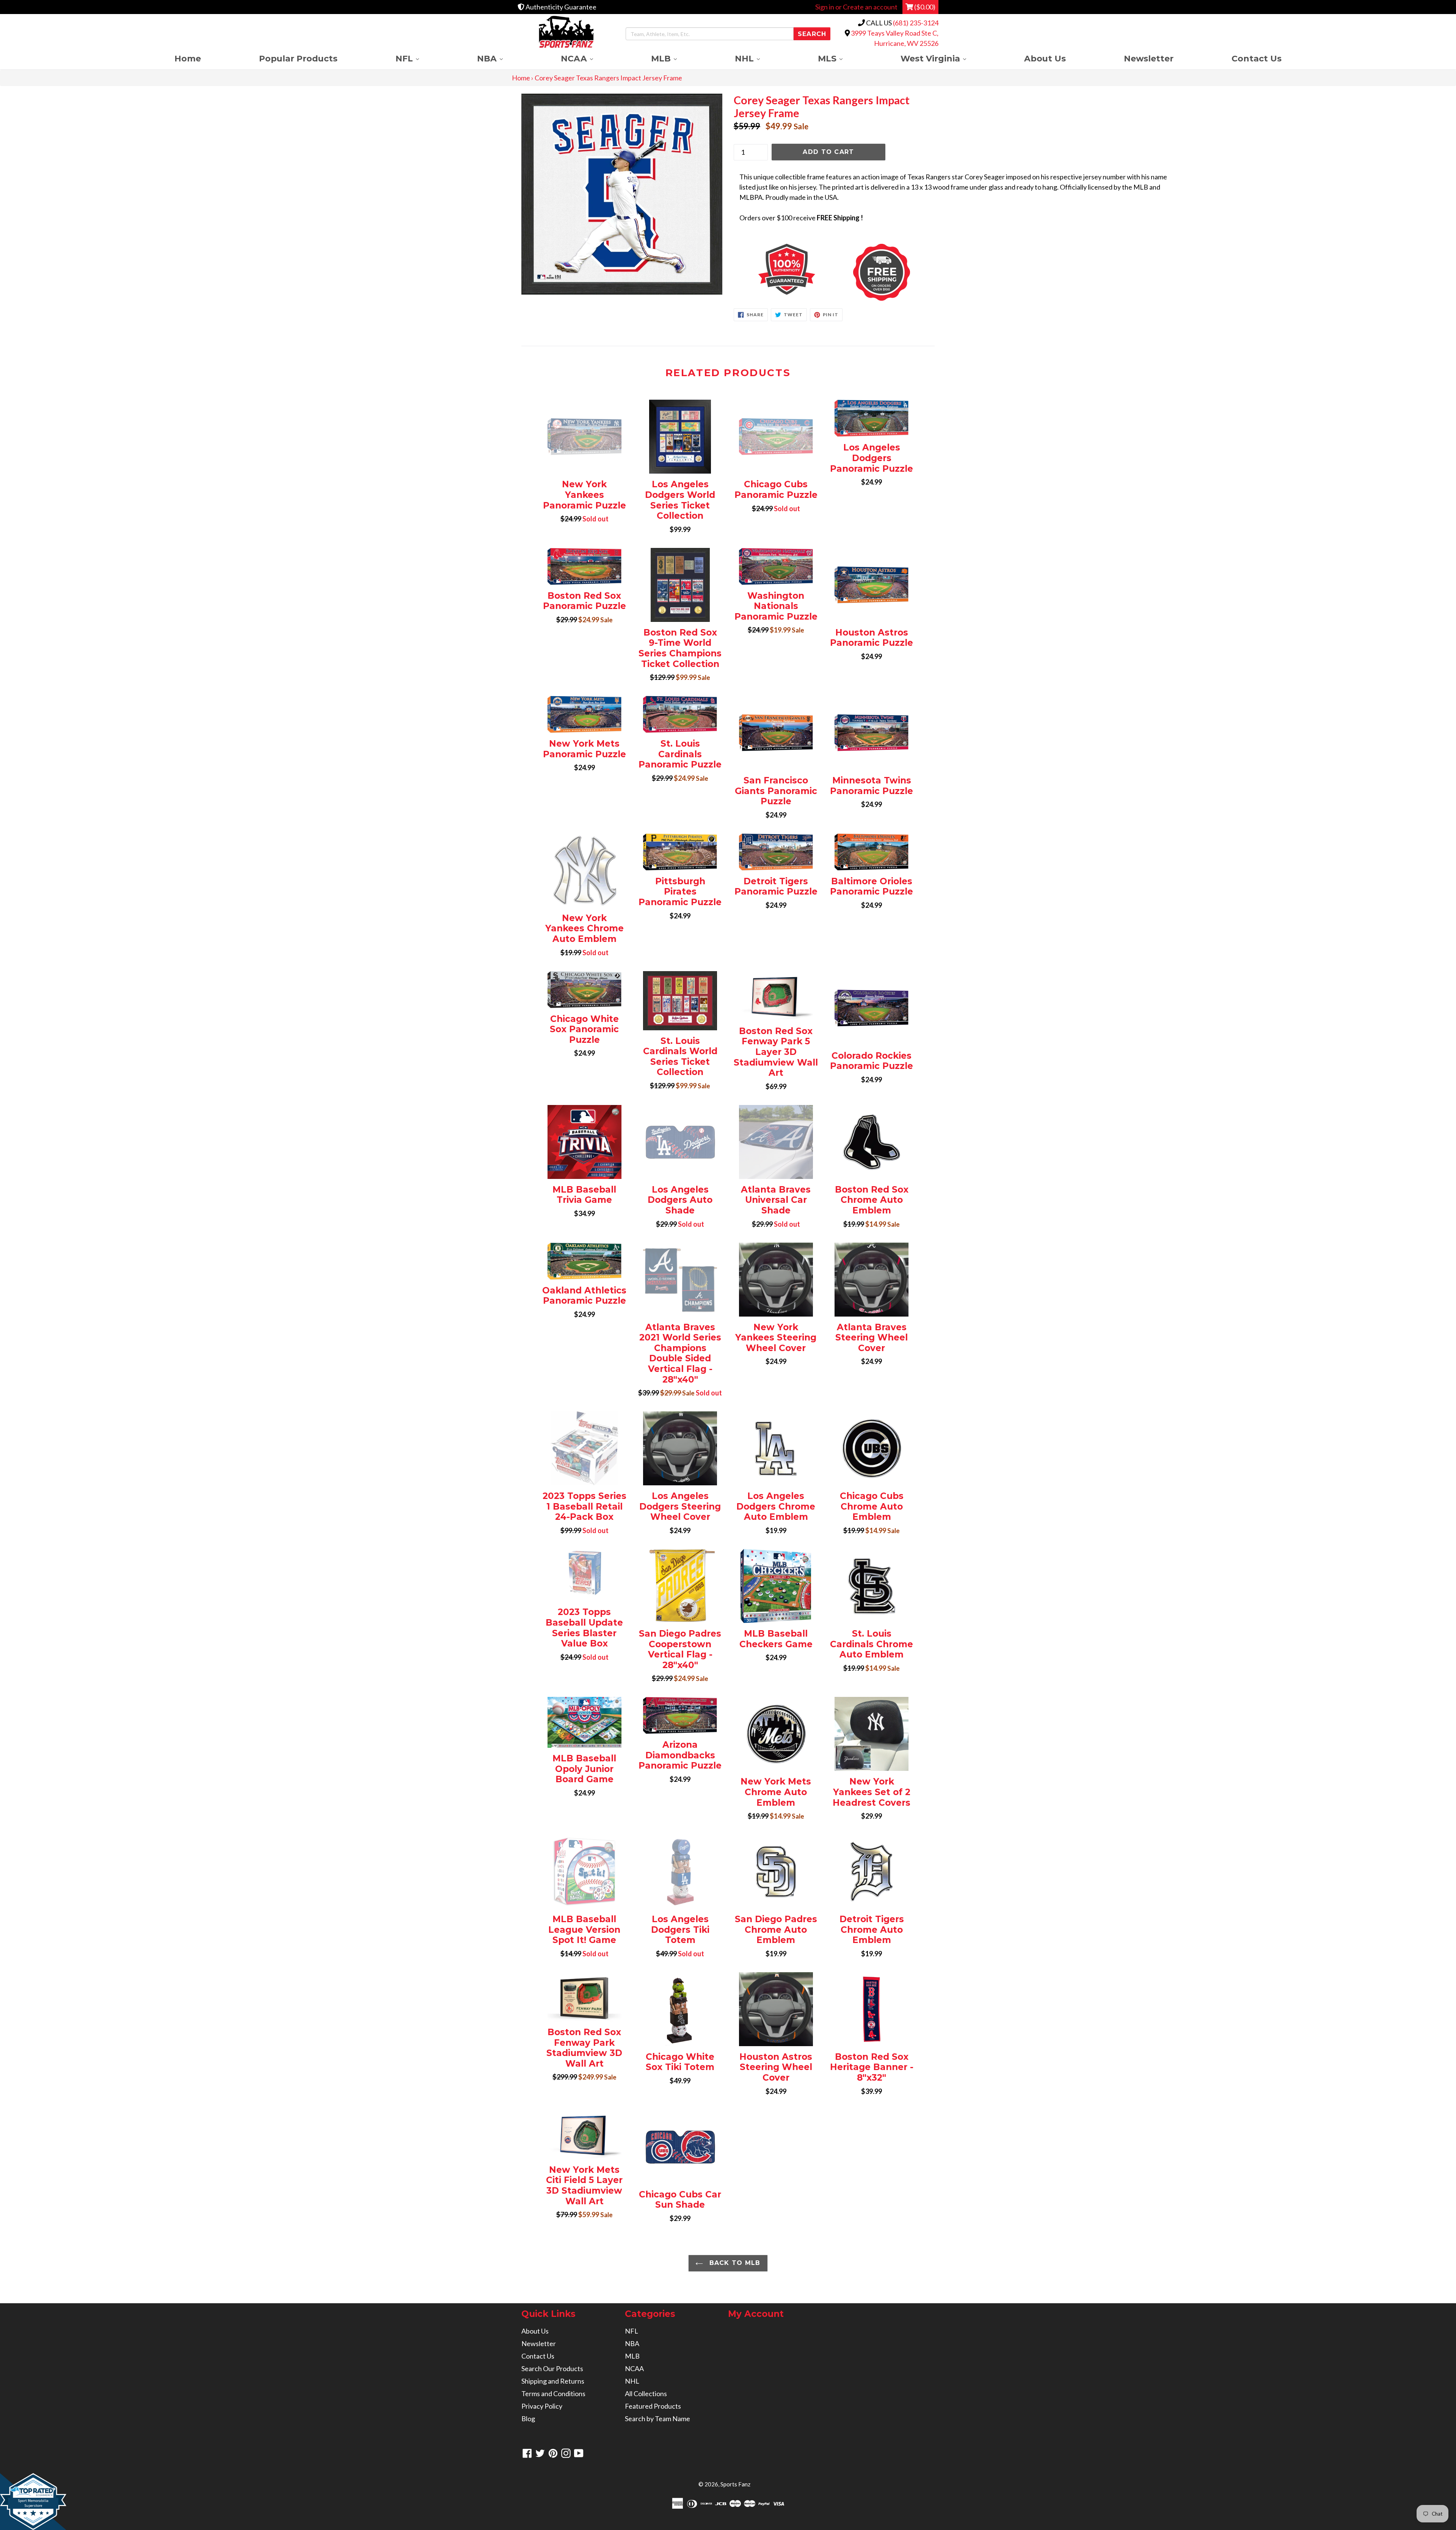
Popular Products (298, 58)
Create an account (870, 7)
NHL (762, 58)
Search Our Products (552, 2368)
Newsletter (1149, 58)
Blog (528, 2419)
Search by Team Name (657, 2419)
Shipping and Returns (553, 2381)
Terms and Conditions (553, 2393)
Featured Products (653, 2406)
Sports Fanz (735, 2484)
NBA (504, 58)
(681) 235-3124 (916, 23)
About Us (1045, 58)
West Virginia (948, 58)
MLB (678, 58)
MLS (845, 58)
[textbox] (955, 197)
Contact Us (1257, 58)
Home (188, 58)
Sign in (825, 7)
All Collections (646, 2393)
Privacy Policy (542, 2406)
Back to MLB (733, 2263)
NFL (422, 58)
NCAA (591, 58)
